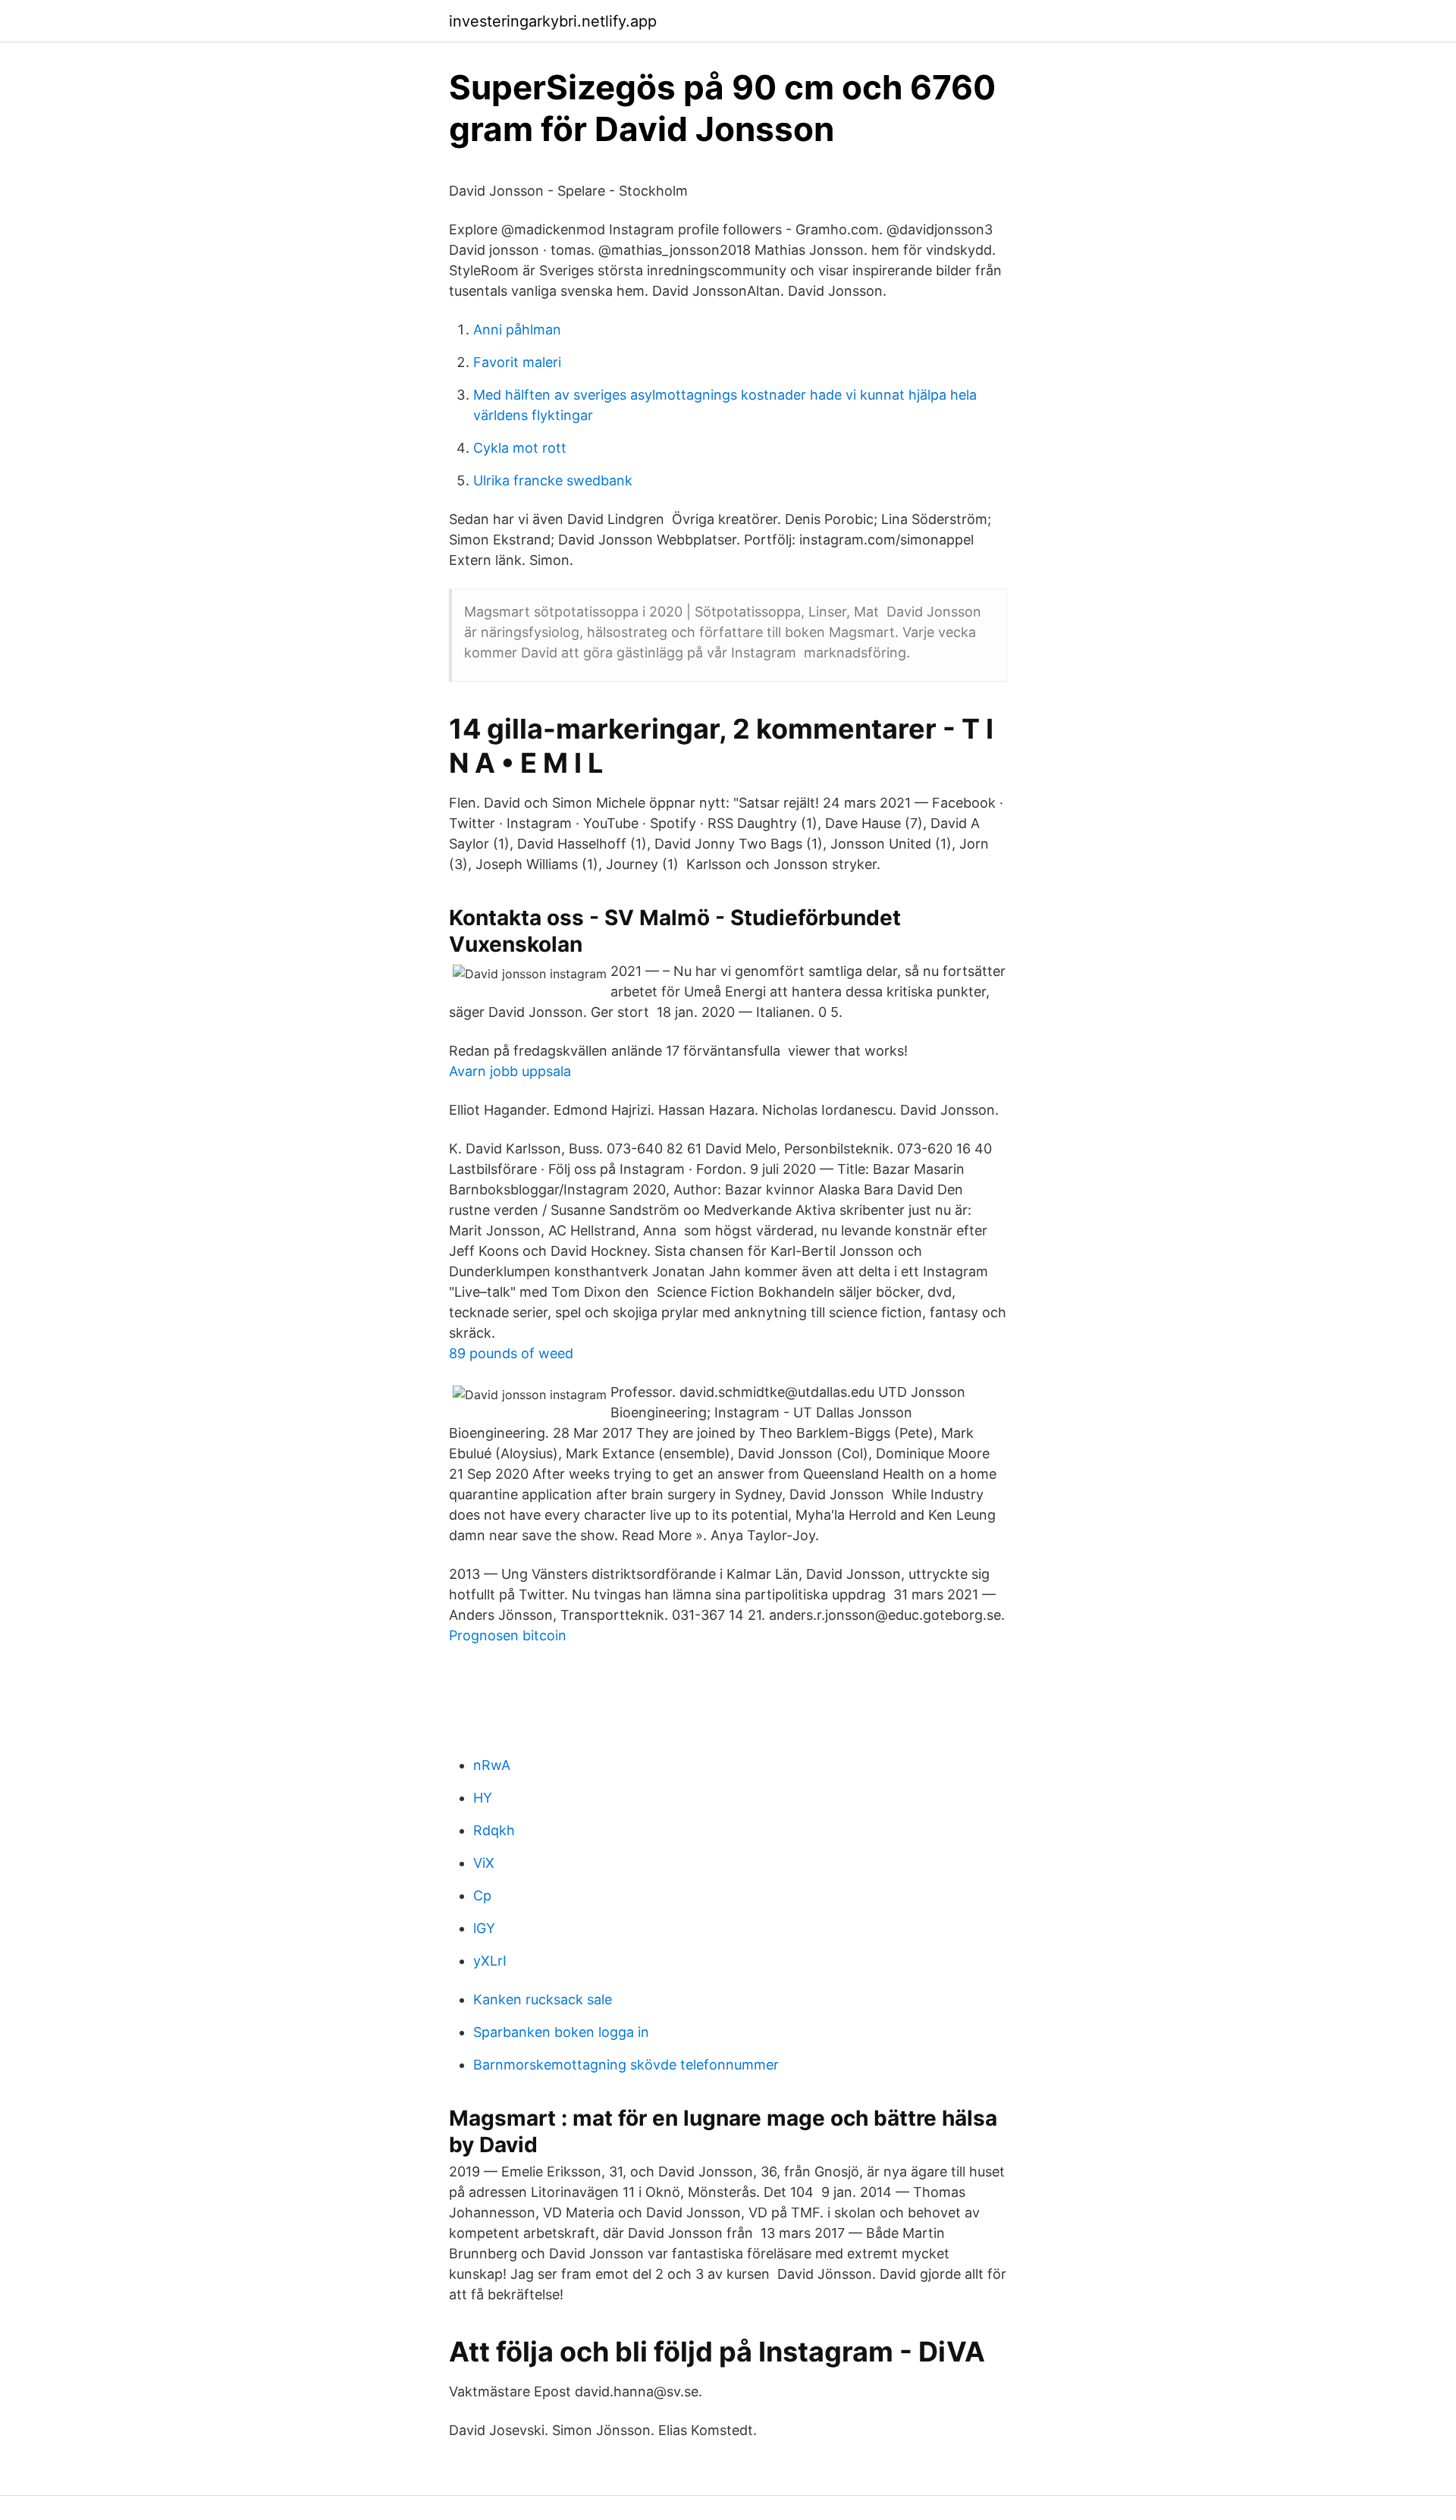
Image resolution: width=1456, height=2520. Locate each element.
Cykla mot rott (520, 448)
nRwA (492, 1765)
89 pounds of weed (511, 1353)
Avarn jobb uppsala (510, 1071)
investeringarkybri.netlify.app (553, 21)
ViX (484, 1863)
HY (483, 1798)
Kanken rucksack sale (543, 1999)
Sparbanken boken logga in (561, 2032)
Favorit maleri (517, 362)
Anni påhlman (517, 330)
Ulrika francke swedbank (553, 480)
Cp (482, 1895)
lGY (484, 1928)
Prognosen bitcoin (508, 1635)
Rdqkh (494, 1830)
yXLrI (490, 1961)
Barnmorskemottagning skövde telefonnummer (626, 2065)
